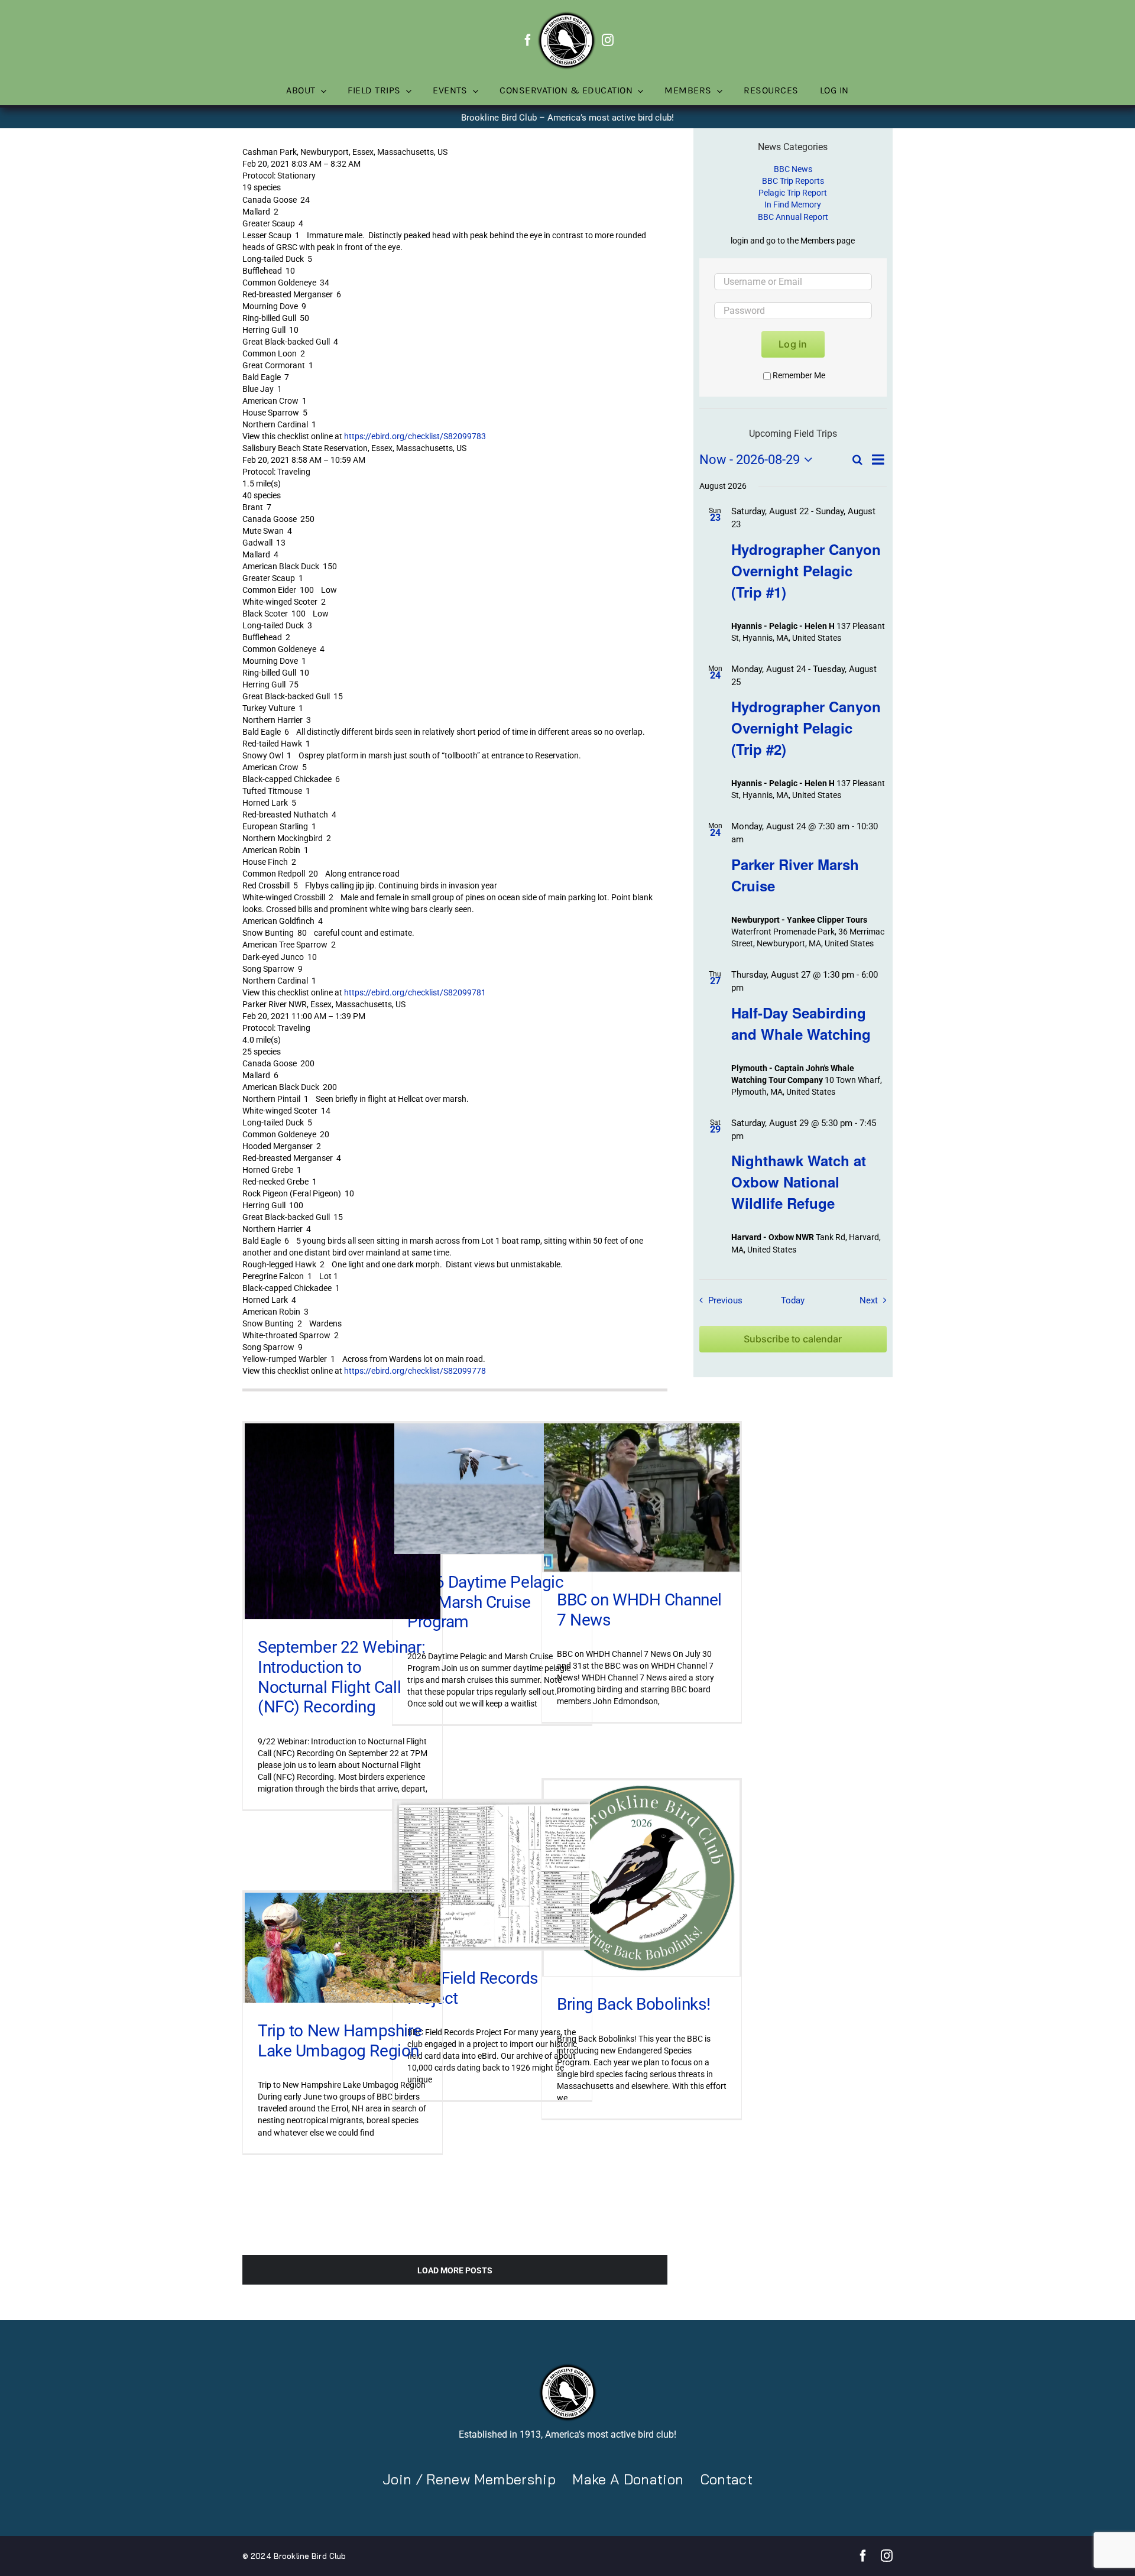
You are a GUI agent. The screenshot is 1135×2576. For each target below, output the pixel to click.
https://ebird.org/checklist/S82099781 (415, 992)
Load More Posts (455, 2270)
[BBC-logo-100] (566, 15)
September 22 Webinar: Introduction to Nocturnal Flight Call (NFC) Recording (341, 1677)
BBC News (793, 169)
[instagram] (608, 40)
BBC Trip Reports (793, 181)
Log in (793, 344)
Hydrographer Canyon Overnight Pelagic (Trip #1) (806, 570)
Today (793, 1300)
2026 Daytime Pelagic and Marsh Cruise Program (486, 1602)
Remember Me (799, 375)
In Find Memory (793, 205)
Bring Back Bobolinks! (633, 2004)
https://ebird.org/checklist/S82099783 (415, 436)
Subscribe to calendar (793, 1339)
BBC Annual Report (793, 217)
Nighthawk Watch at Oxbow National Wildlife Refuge (799, 1182)
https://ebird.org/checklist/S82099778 (415, 1371)
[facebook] (528, 40)
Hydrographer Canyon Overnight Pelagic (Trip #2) (806, 728)
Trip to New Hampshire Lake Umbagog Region (340, 2041)
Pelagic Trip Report (793, 193)
